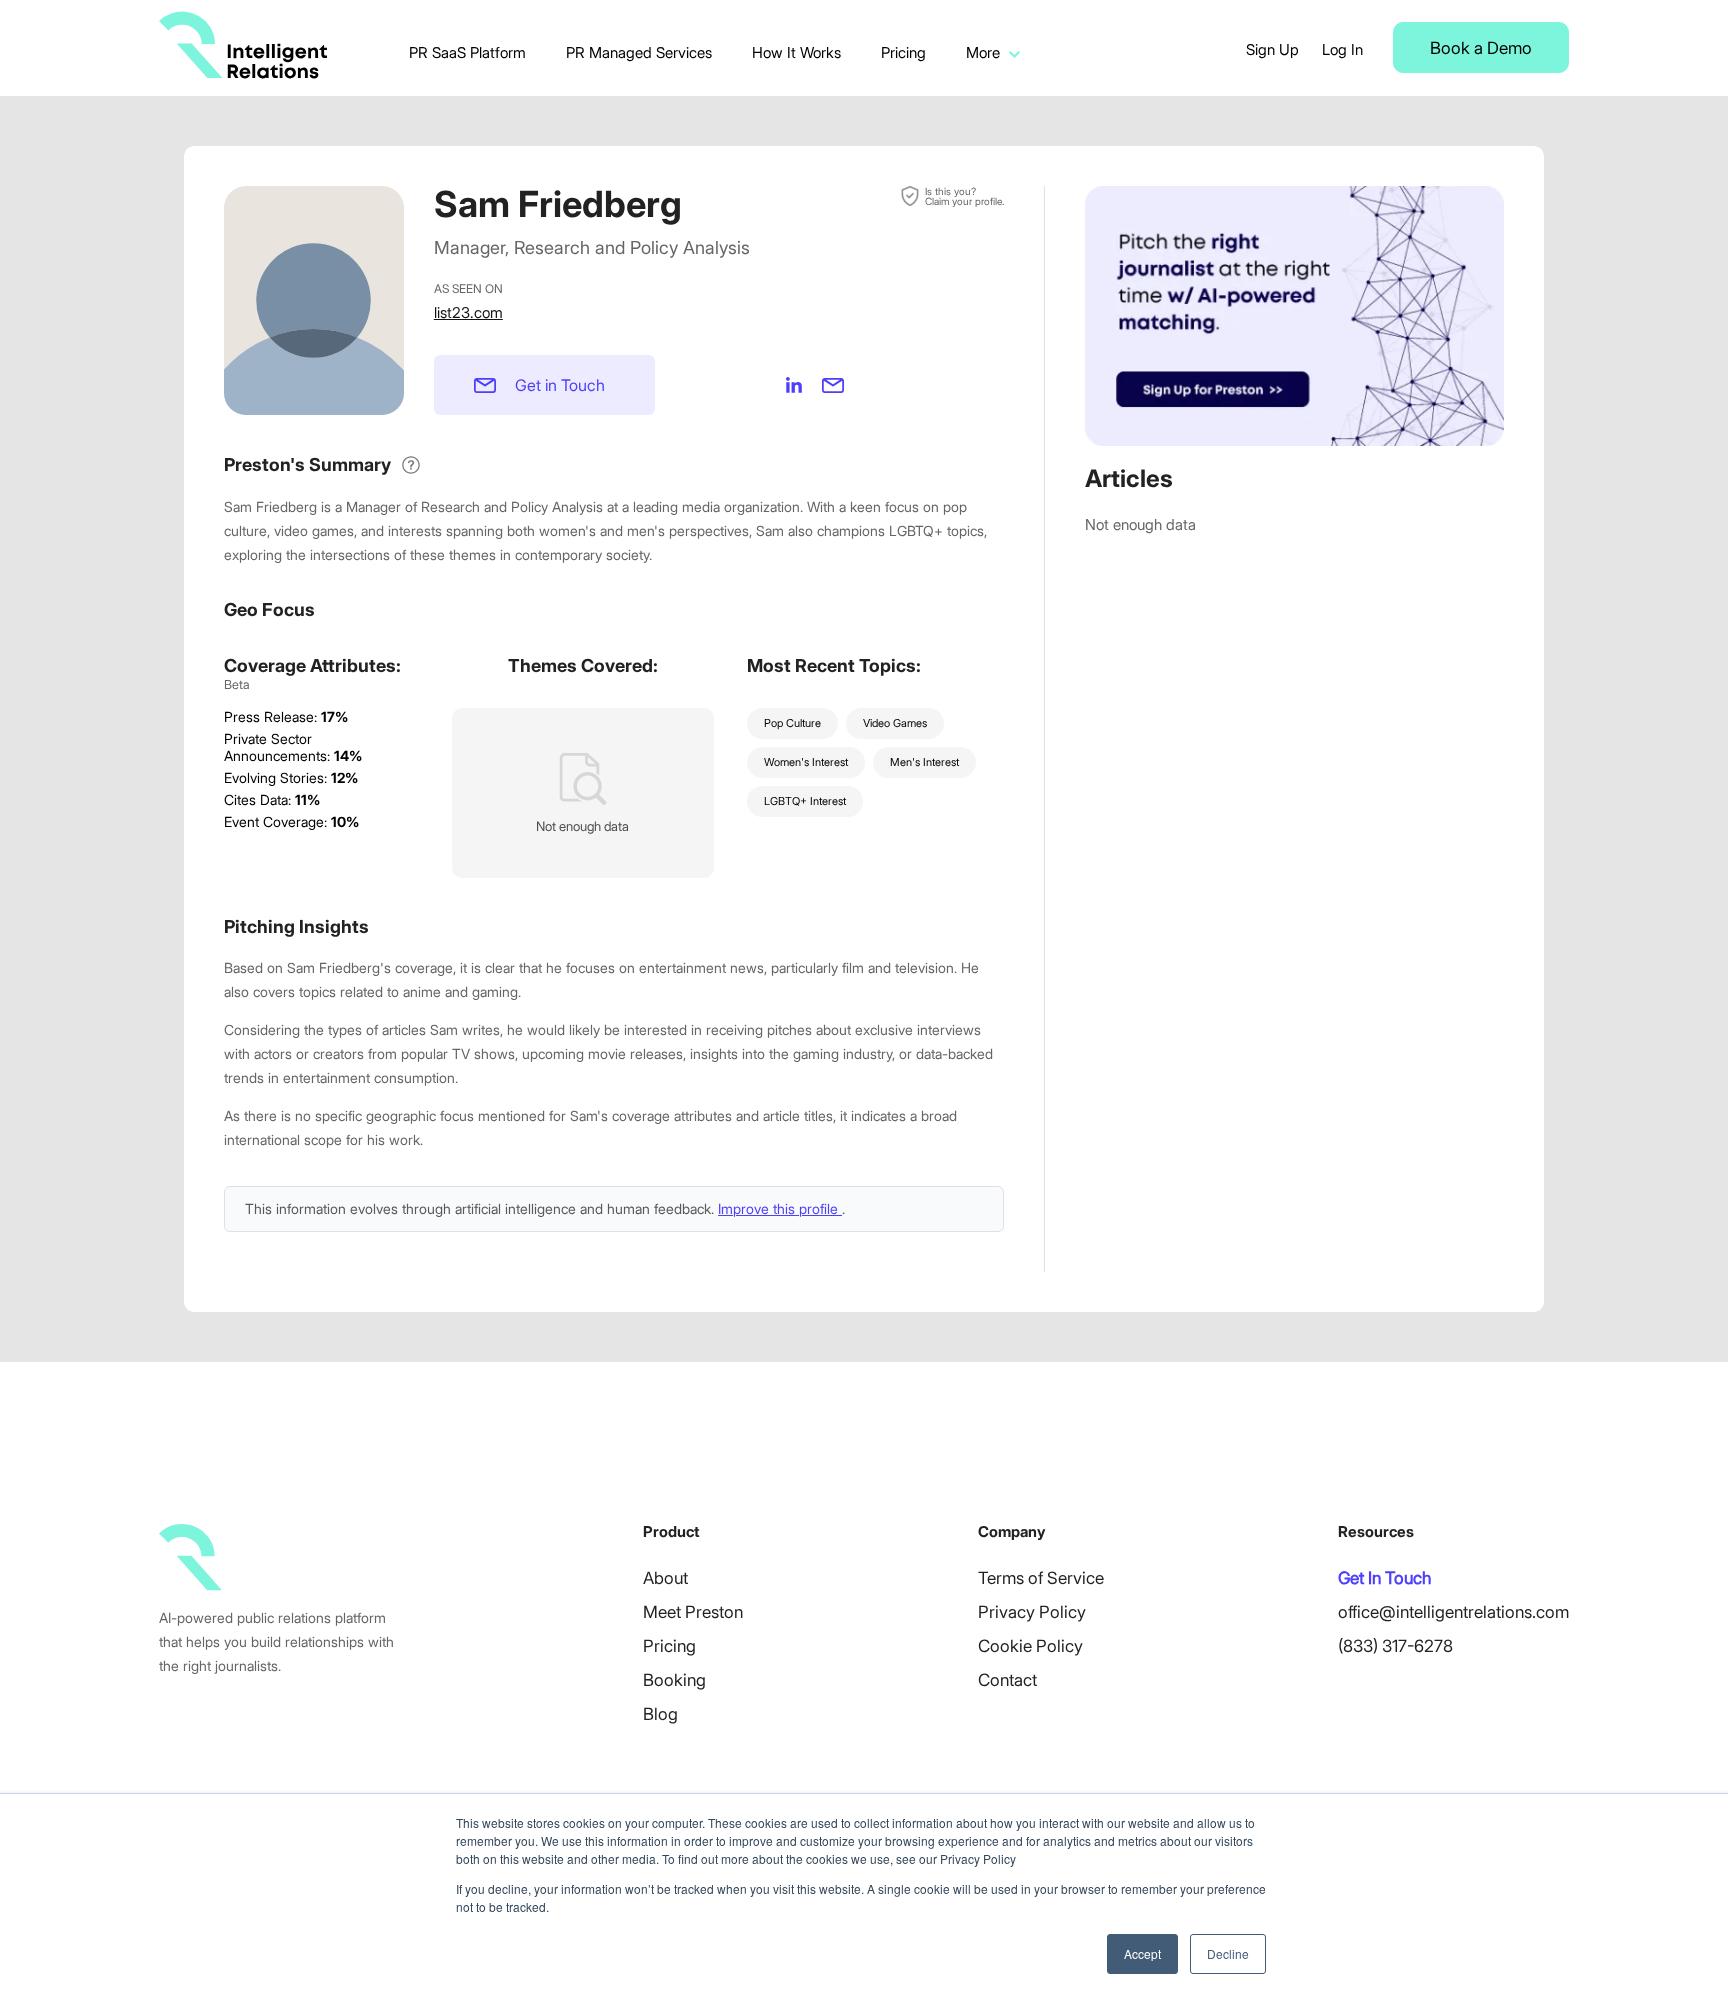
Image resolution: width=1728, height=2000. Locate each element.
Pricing (903, 52)
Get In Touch (1384, 1578)
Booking (674, 1680)
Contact (1007, 1680)
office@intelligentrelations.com (1453, 1612)
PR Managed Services (639, 52)
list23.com (468, 312)
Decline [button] (1228, 1953)
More (983, 52)
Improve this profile (780, 1208)
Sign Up (1272, 49)
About (665, 1578)
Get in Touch (560, 385)
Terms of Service (1041, 1578)
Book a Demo (1481, 48)
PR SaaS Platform (467, 52)
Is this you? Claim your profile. (964, 196)
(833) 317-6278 (1395, 1646)
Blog (660, 1714)
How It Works (796, 52)
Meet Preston (693, 1612)
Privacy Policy (1032, 1612)
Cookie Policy (1030, 1646)
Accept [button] (1142, 1953)
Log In (1342, 49)
